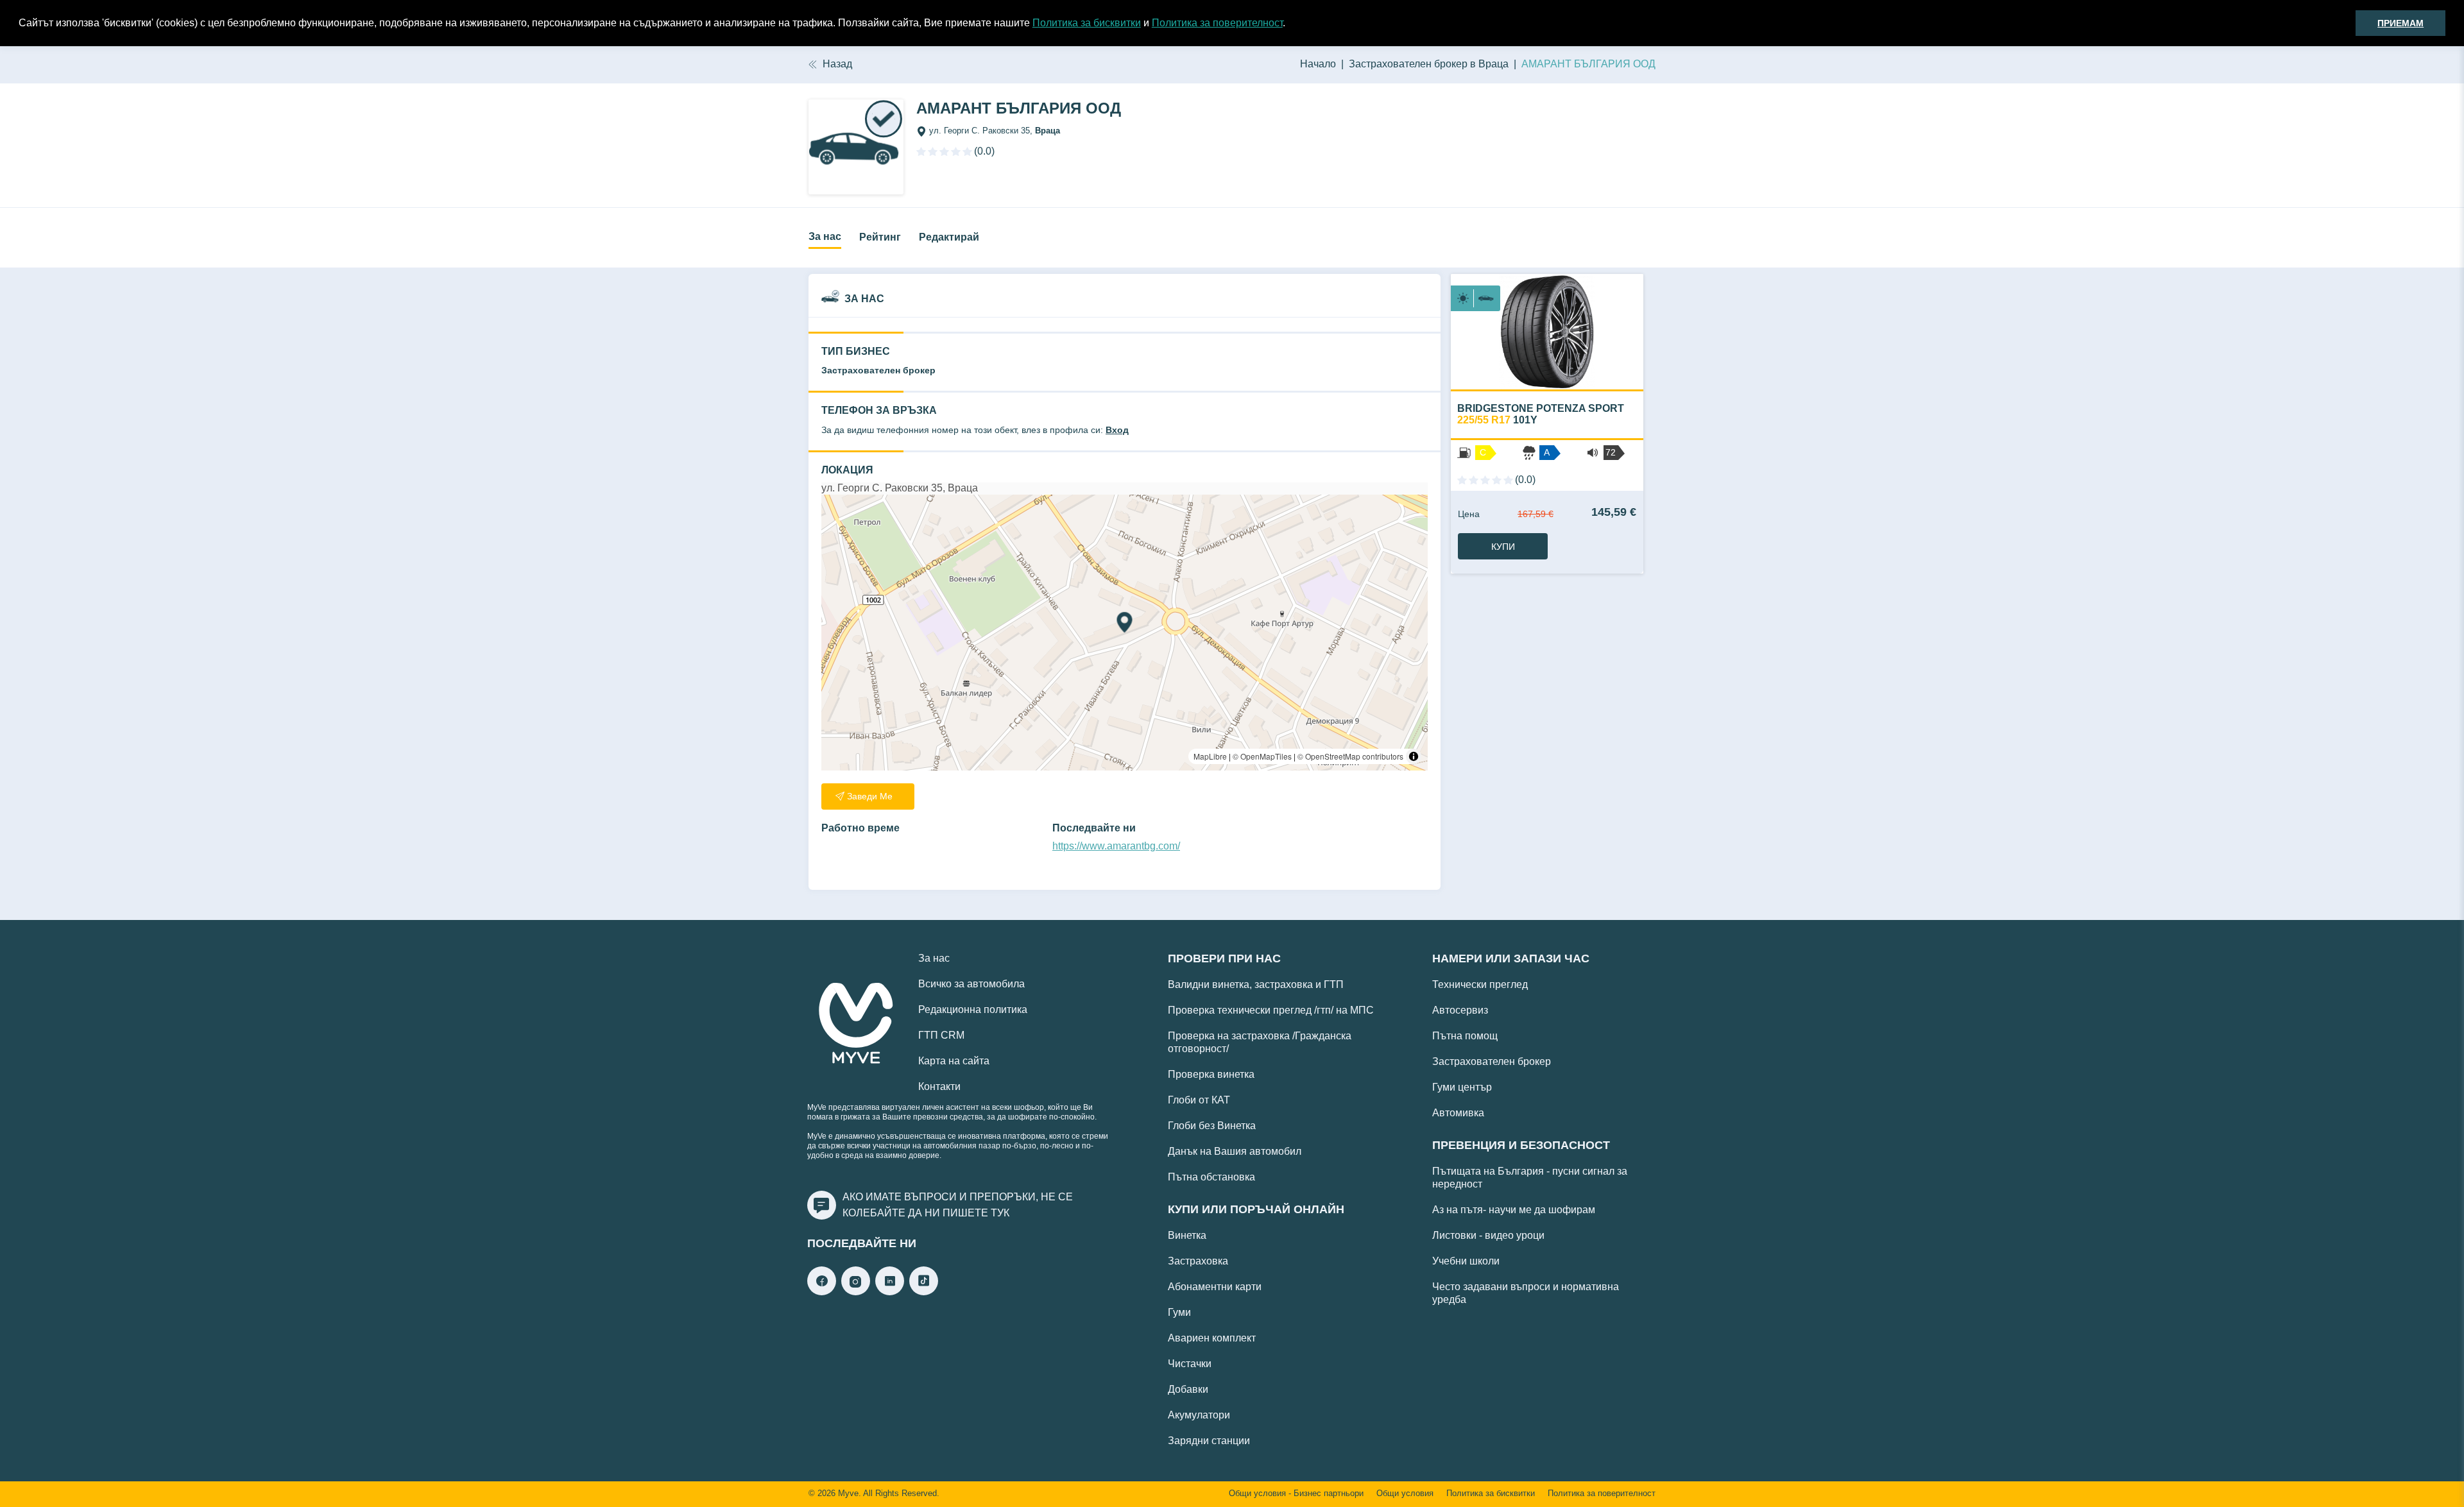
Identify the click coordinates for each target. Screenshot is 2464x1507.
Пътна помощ (1465, 1036)
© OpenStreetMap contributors (1350, 756)
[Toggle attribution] (1414, 756)
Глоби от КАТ (1199, 1100)
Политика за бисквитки (1087, 23)
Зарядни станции (1209, 1441)
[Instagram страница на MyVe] (856, 1292)
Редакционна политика (973, 1009)
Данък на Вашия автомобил (1235, 1151)
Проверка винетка (1211, 1074)
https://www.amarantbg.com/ (1116, 846)
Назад (837, 64)
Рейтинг (880, 237)
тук (1000, 1213)
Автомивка (1458, 1113)
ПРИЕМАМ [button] (2400, 23)
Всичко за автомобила (971, 984)
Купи (1503, 547)
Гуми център (1462, 1087)
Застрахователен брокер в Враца (1429, 64)
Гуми (1179, 1312)
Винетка (1187, 1235)
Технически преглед (1480, 984)
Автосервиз (1460, 1010)
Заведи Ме (870, 796)
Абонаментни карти (1215, 1287)
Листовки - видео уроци (1488, 1235)
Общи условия (1405, 1494)
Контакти (939, 1086)
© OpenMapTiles (1262, 756)
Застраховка (1198, 1261)
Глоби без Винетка (1212, 1126)
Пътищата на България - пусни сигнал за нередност (1530, 1178)
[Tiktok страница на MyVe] (924, 1292)
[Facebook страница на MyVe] (822, 1292)
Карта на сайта (954, 1061)
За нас (825, 236)
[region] (1125, 633)
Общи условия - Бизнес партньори (1296, 1494)
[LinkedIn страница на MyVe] (890, 1292)
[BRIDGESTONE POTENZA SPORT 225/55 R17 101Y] (1547, 332)
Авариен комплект (1212, 1338)
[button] (1290, 24)
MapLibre (1210, 756)
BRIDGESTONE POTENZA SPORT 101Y (1541, 414)
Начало (1318, 64)
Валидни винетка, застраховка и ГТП (1256, 984)
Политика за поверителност (1217, 23)
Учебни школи (1466, 1261)
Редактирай (949, 237)
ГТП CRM (941, 1035)
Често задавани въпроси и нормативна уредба (1526, 1293)
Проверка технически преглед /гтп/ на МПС (1271, 1010)
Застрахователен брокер (1492, 1061)
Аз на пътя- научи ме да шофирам (1514, 1210)
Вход (1117, 430)
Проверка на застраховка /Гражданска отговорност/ (1260, 1042)
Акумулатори (1199, 1415)
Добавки (1188, 1389)
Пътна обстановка (1211, 1177)
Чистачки (1190, 1364)
